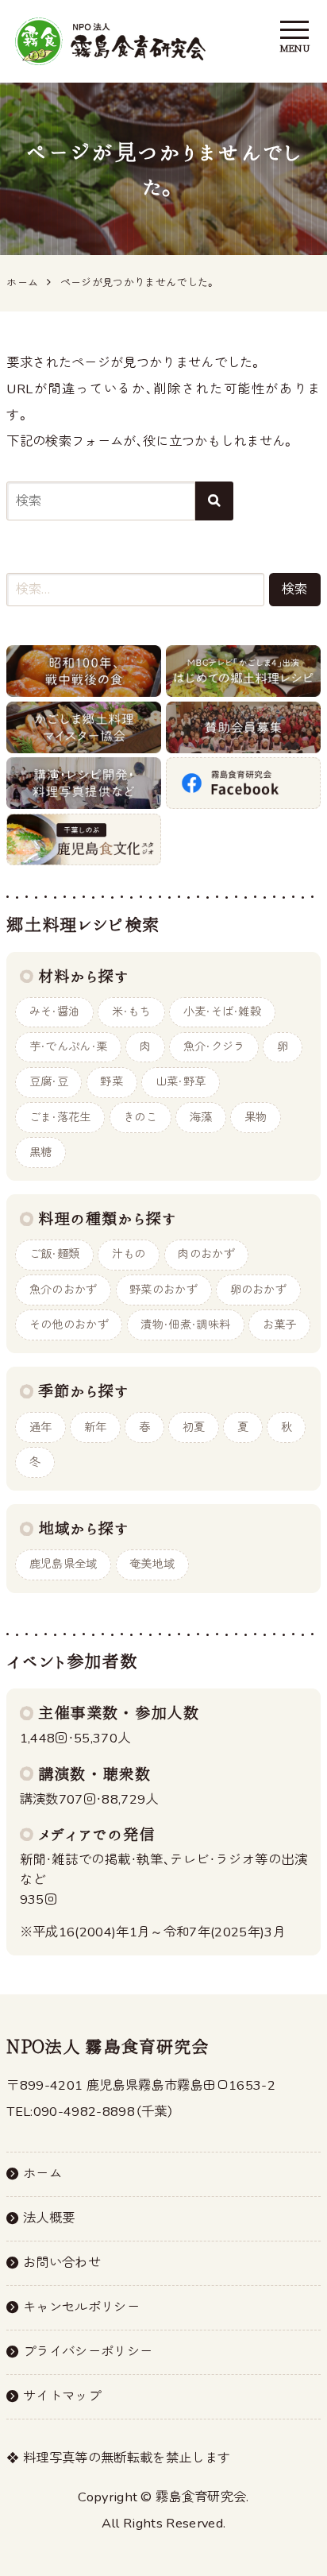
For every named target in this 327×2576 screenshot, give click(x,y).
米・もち (131, 1012)
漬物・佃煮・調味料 (185, 1325)
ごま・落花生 (60, 1118)
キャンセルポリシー (81, 2307)
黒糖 (41, 1153)
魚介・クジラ (214, 1047)
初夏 (194, 1427)
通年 (41, 1427)
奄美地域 (152, 1564)
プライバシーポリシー (88, 2352)
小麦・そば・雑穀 (223, 1012)
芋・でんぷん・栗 (69, 1047)
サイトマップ (62, 2396)
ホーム (42, 2174)
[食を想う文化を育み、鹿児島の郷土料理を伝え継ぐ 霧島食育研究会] (110, 41)
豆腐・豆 (49, 1082)
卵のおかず (259, 1290)
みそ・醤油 (55, 1012)
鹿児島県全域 (63, 1564)
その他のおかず (69, 1325)
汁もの (129, 1254)
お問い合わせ (62, 2263)
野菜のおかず (163, 1290)
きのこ (140, 1118)
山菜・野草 (181, 1082)
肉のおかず (206, 1254)
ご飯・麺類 (55, 1254)
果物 (256, 1118)
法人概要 (49, 2218)
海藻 (201, 1118)
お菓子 (280, 1325)
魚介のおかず (63, 1290)
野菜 (112, 1082)
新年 (96, 1427)
